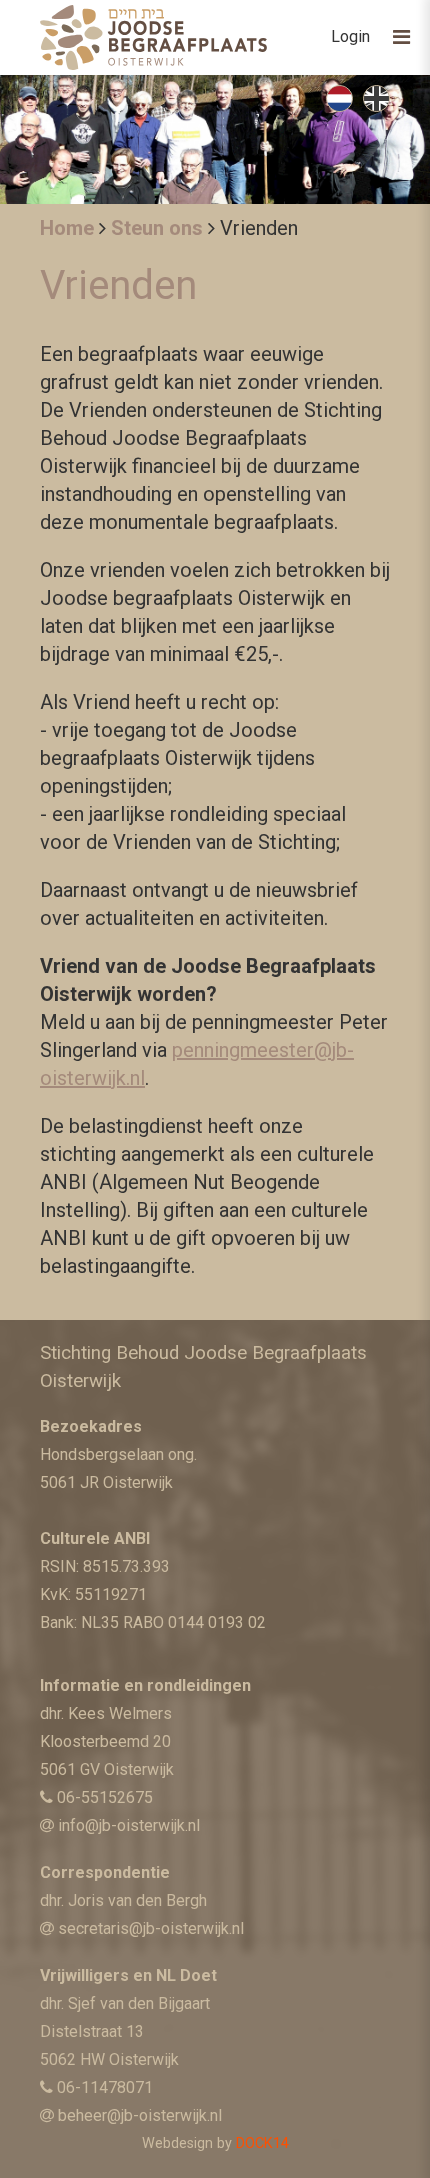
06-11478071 (105, 2087)
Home (67, 228)
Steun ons (157, 228)
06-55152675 (105, 1797)
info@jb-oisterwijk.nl (129, 1825)
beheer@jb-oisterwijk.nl (140, 2115)
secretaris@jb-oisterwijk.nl (151, 1928)
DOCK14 (262, 2143)
